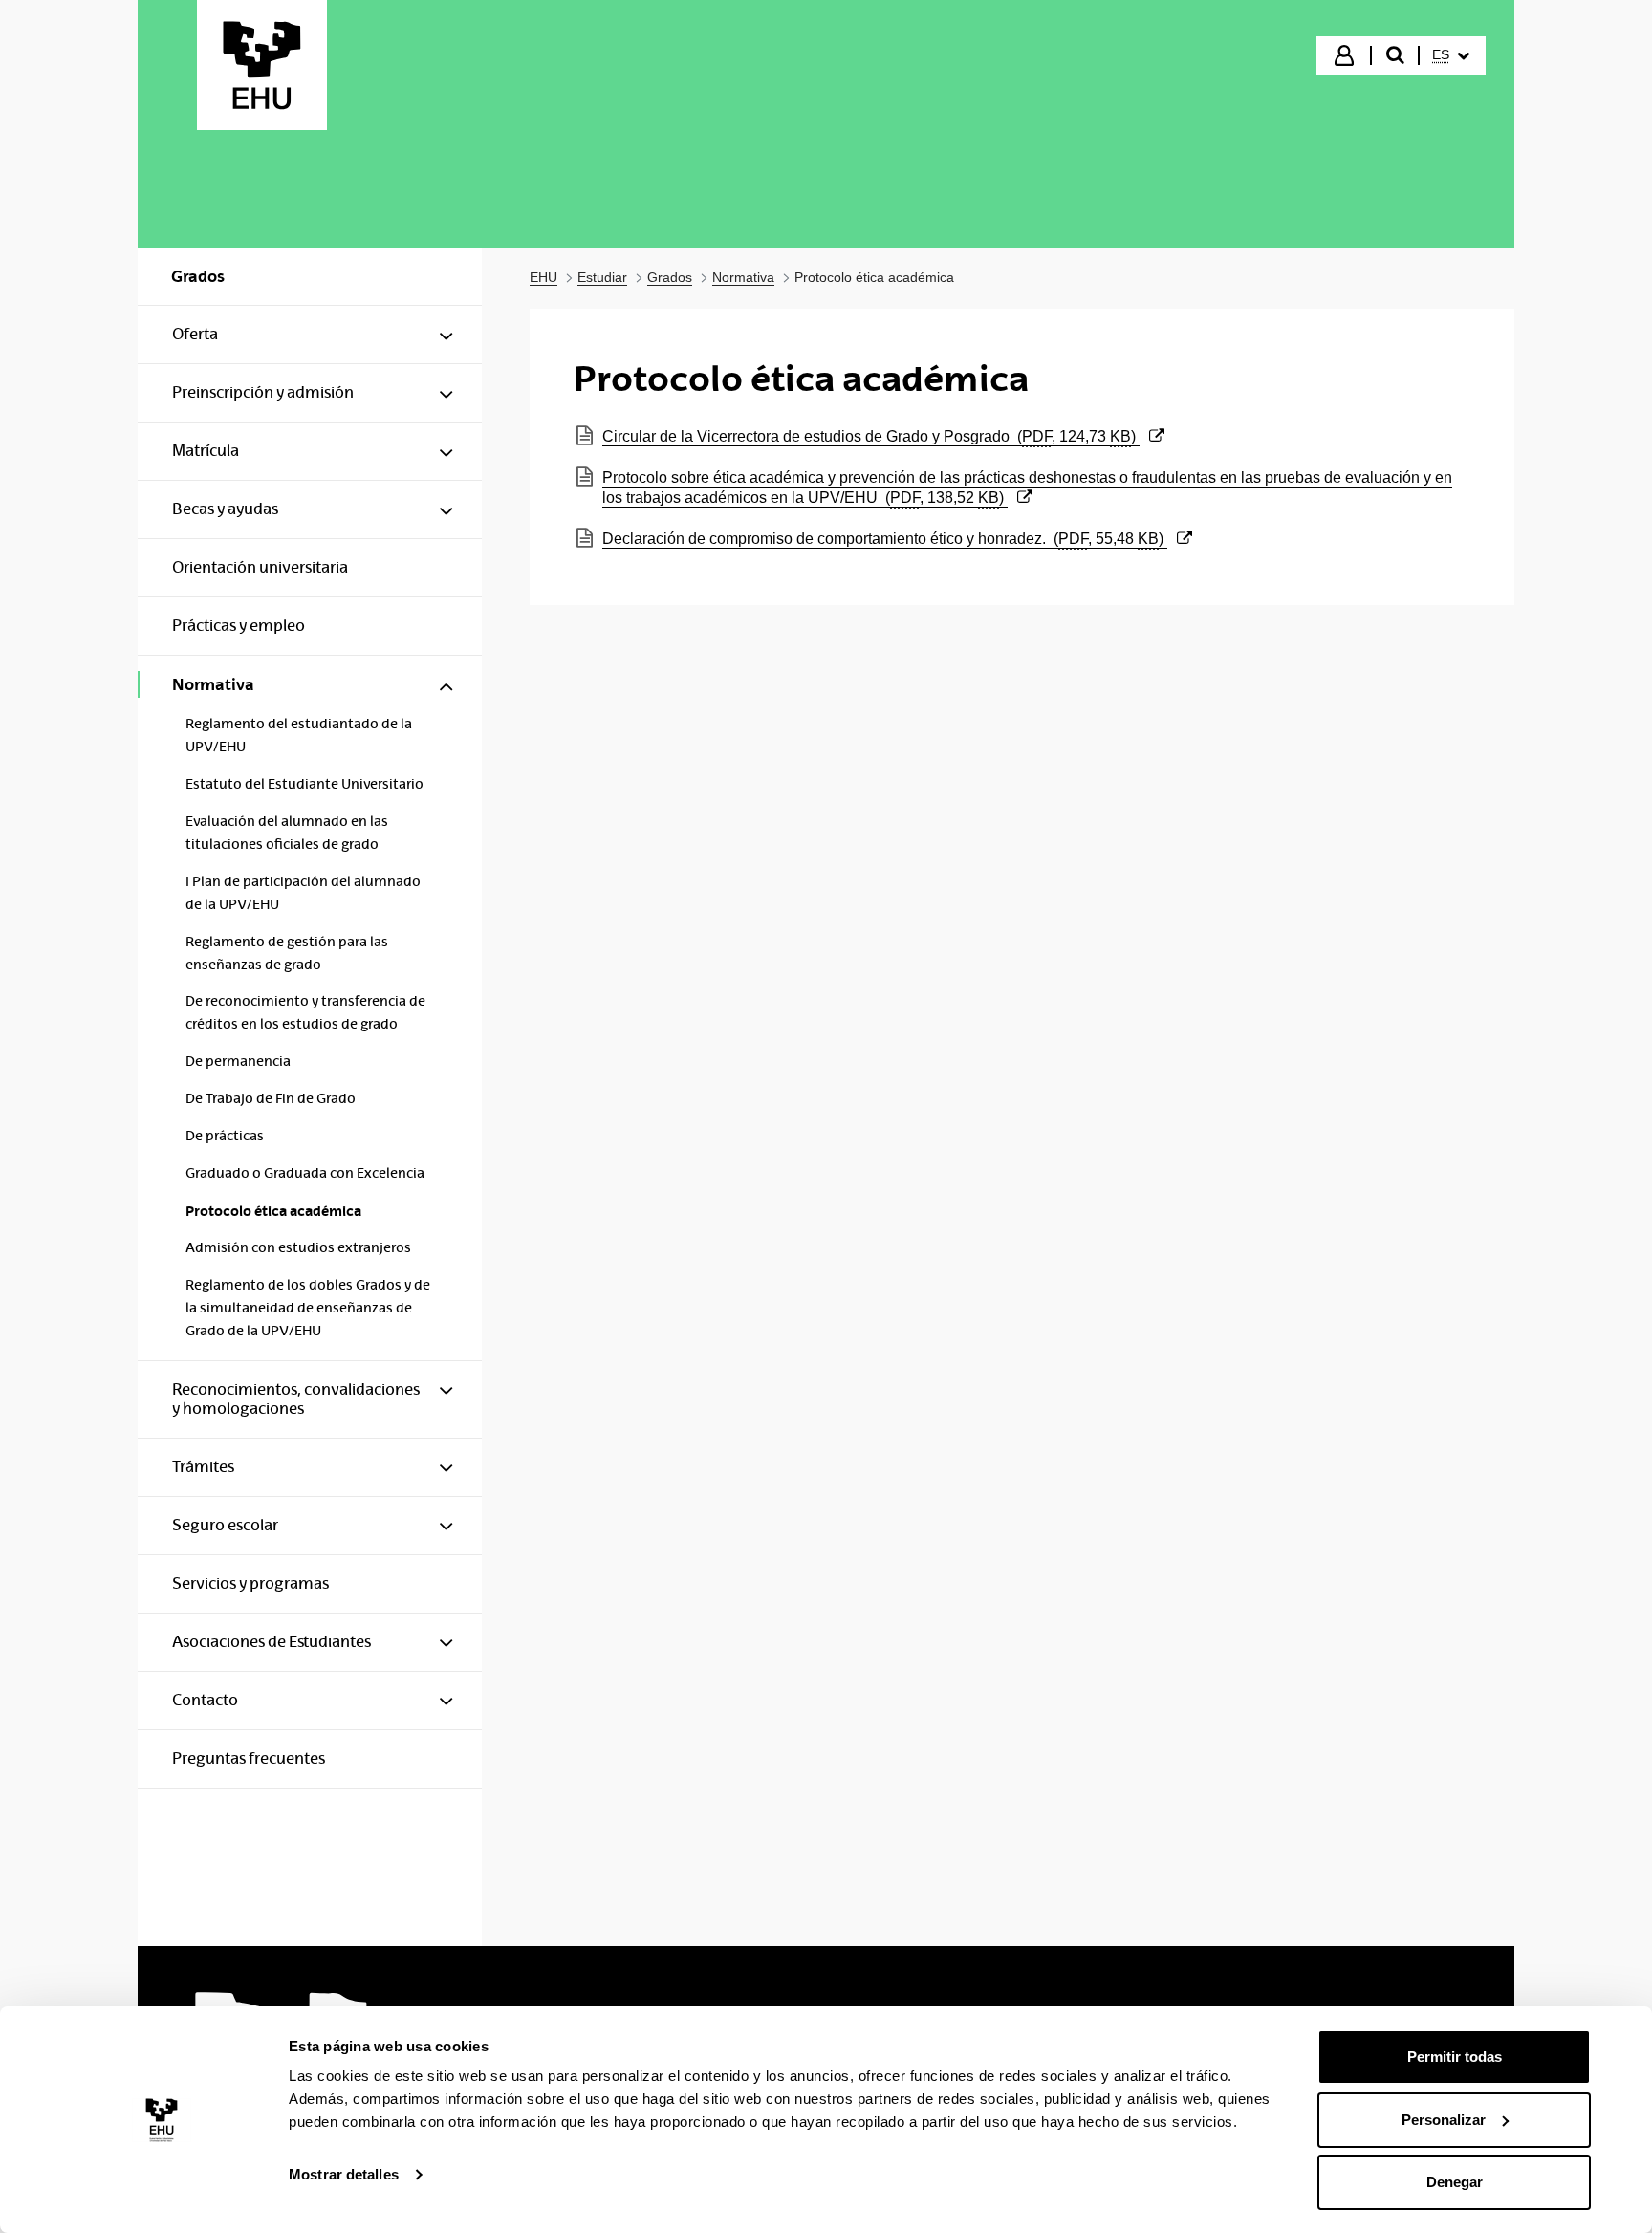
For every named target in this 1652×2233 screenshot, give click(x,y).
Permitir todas (1455, 2057)
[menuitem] (1451, 55)
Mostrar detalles (344, 2174)
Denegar (1455, 2182)
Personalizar (1444, 2120)
